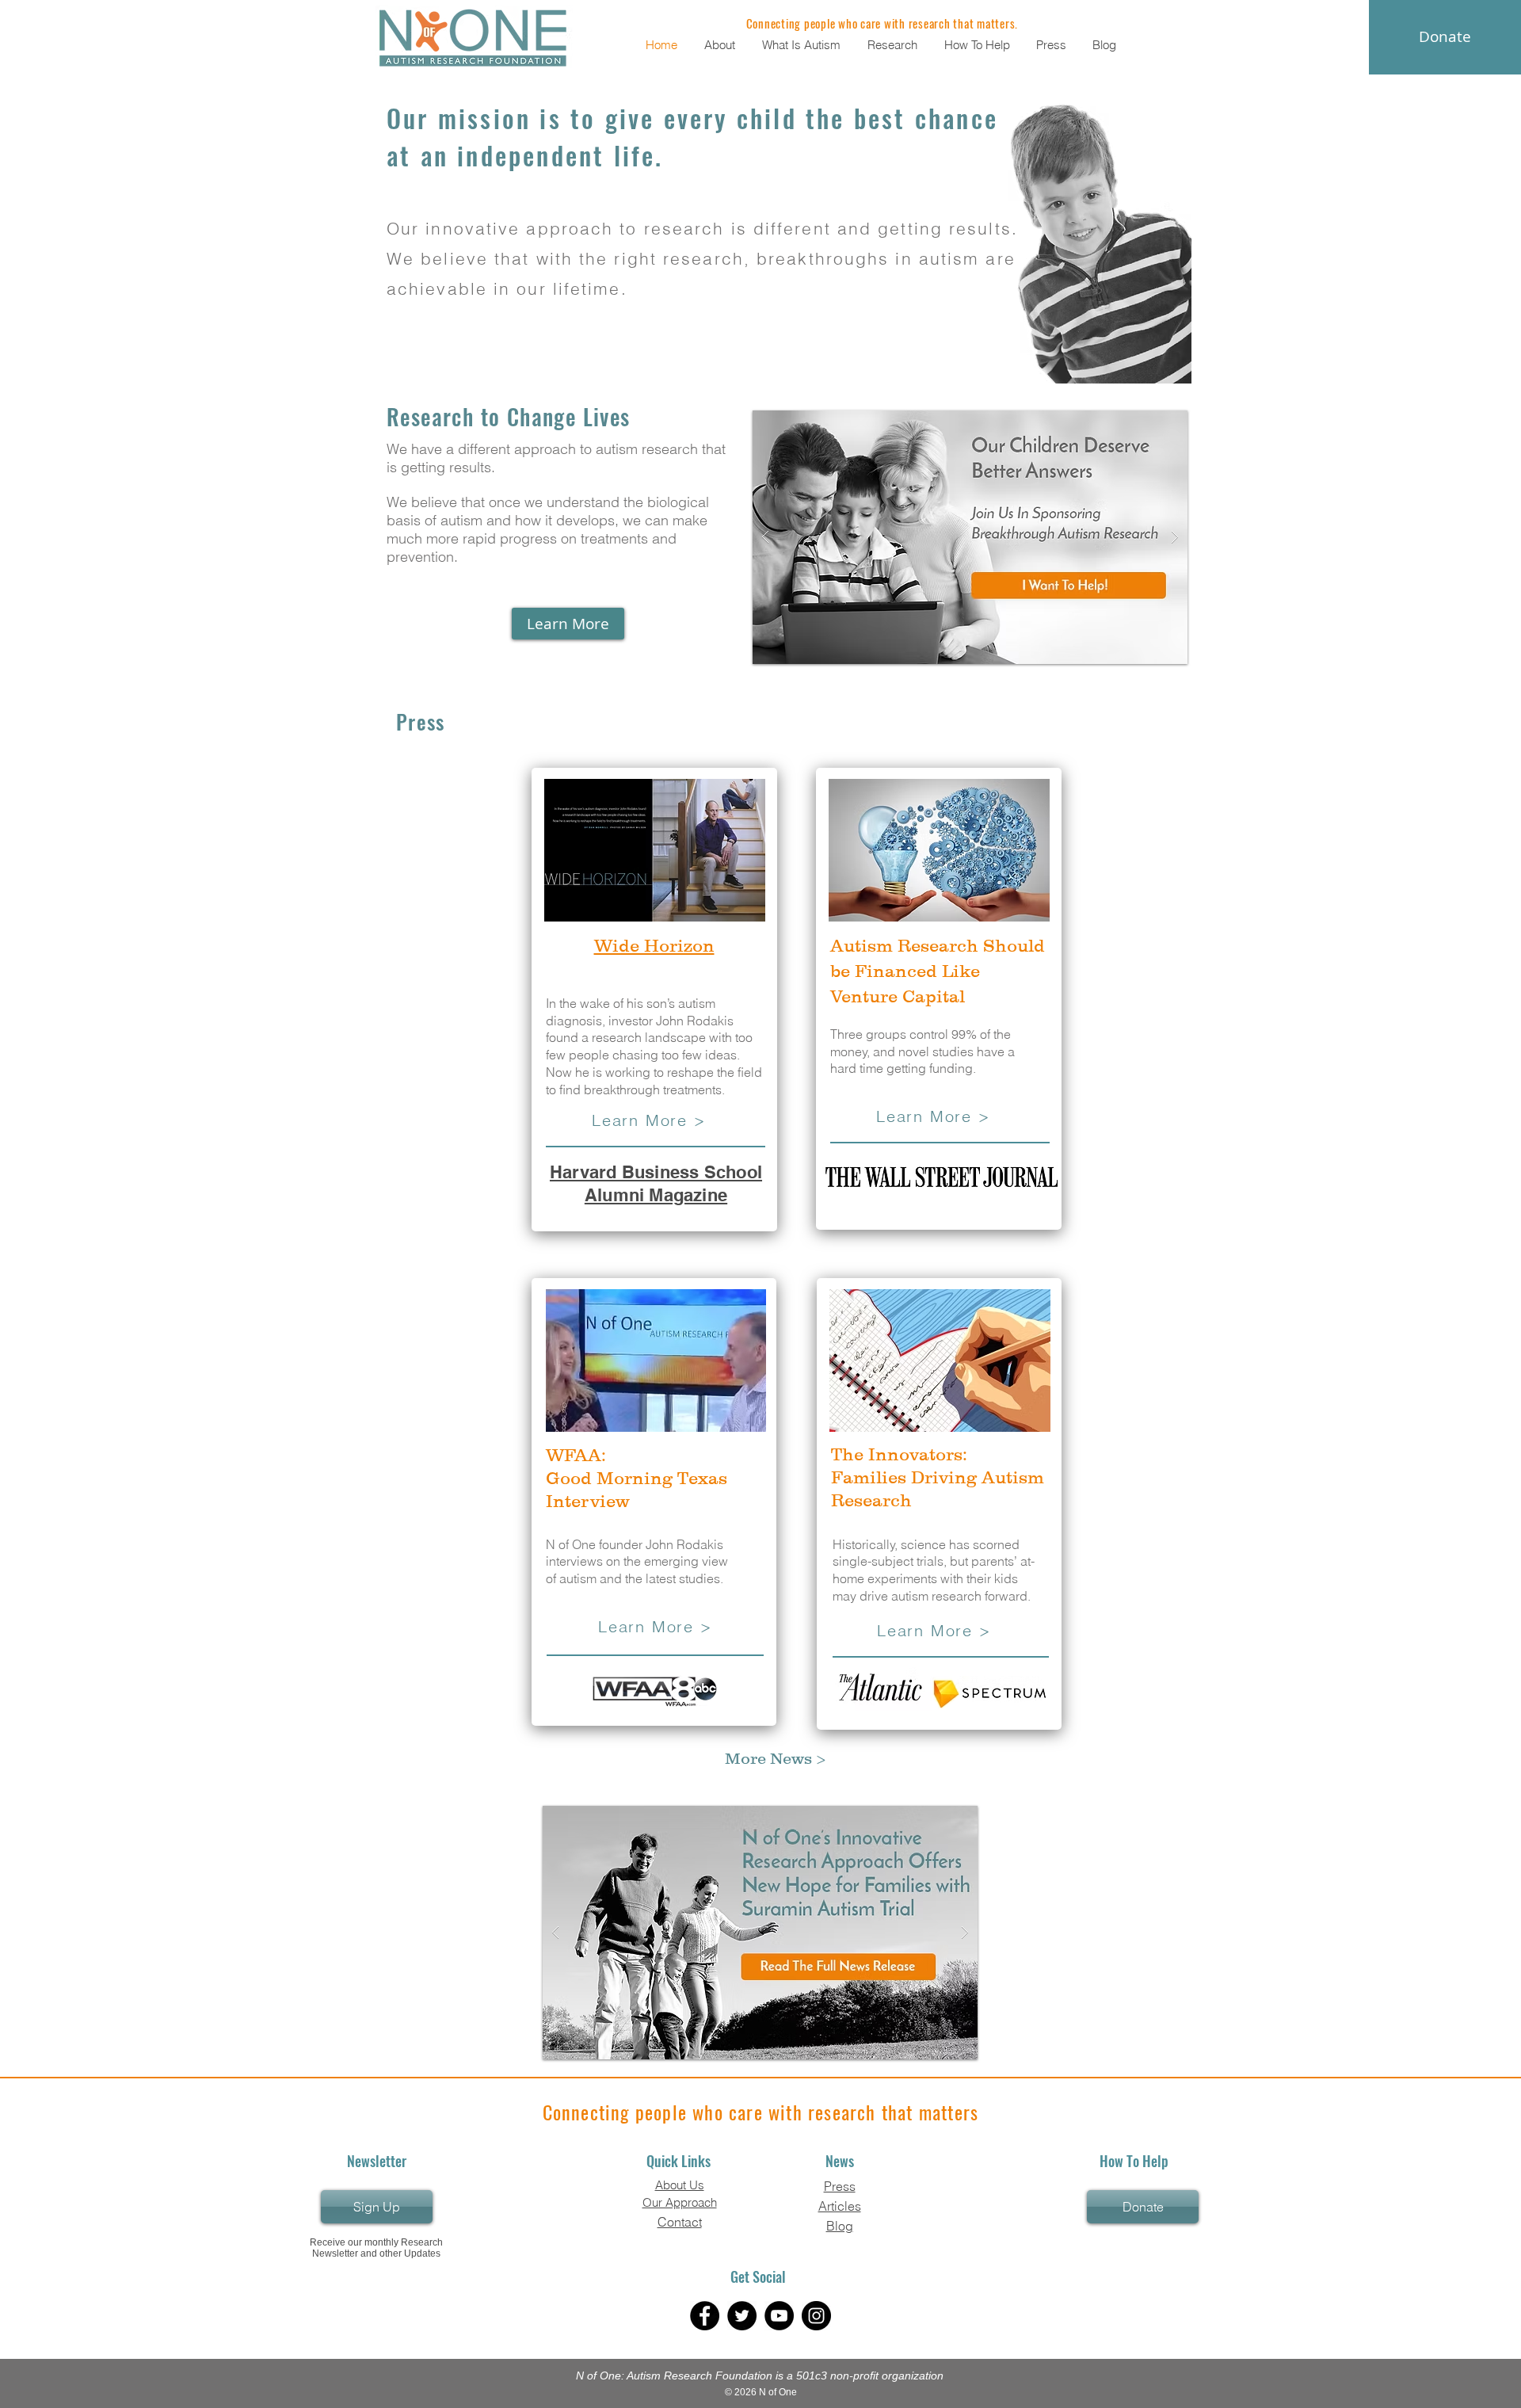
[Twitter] (742, 2316)
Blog (840, 2226)
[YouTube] (779, 2316)
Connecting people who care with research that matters (761, 2112)
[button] (721, 45)
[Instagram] (816, 2316)
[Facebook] (705, 2316)
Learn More (924, 1116)
